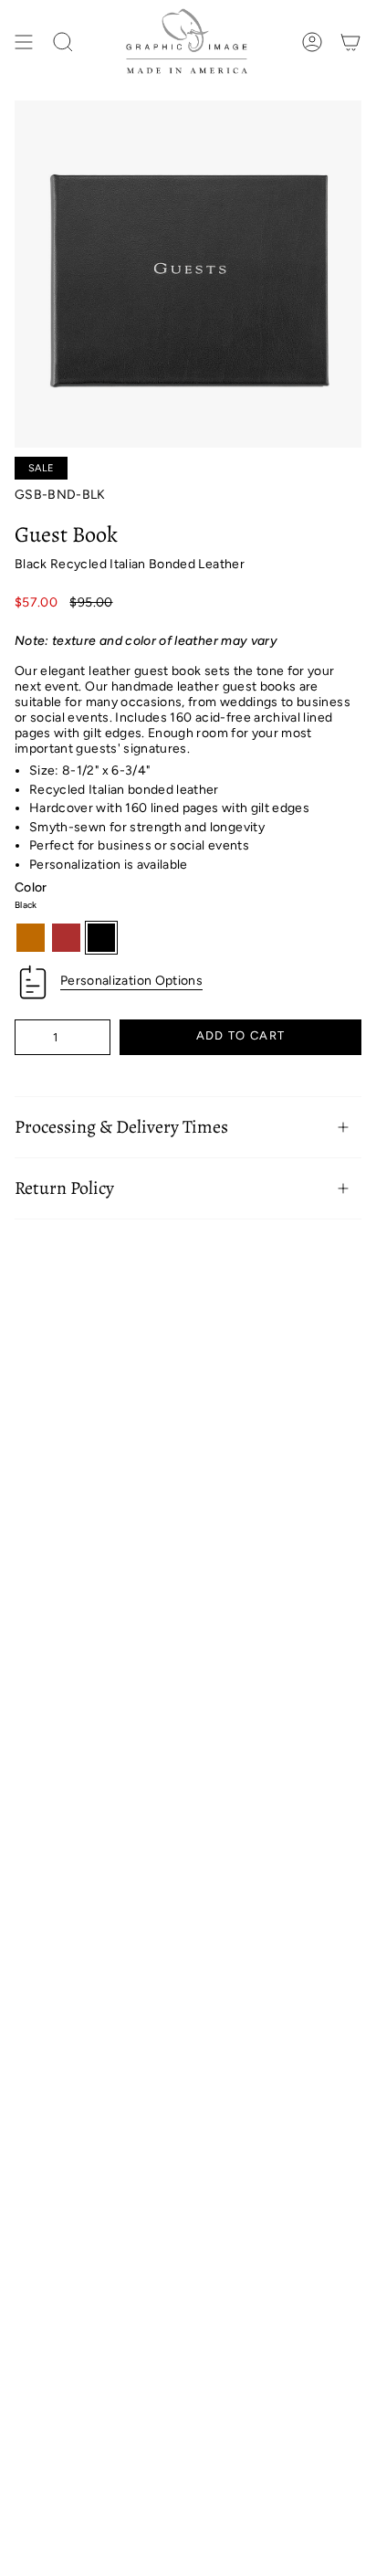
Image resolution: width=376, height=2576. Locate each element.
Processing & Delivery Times (121, 1127)
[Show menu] (24, 42)
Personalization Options (131, 981)
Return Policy (64, 1188)
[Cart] (350, 42)
